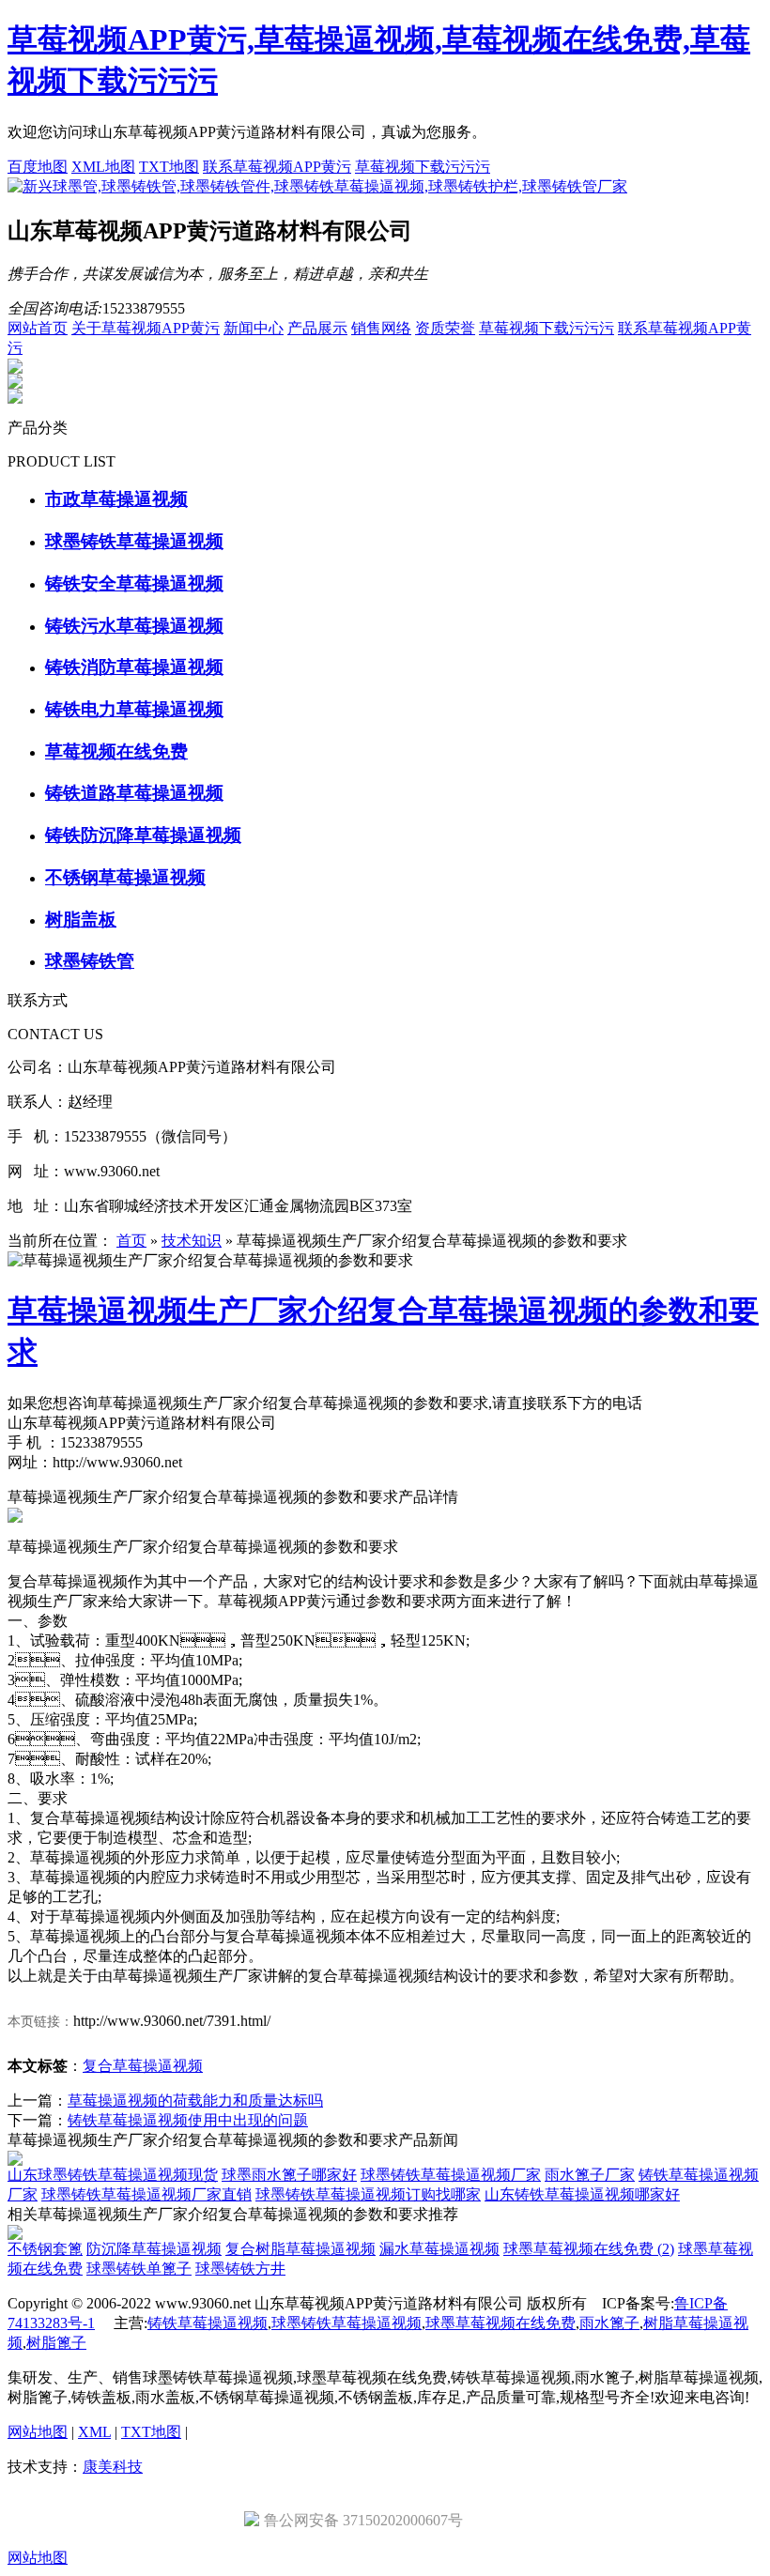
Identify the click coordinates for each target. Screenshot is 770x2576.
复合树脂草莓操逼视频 (300, 2249)
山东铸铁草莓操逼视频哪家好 (582, 2194)
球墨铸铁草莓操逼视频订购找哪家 (368, 2194)
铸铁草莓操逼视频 (208, 2323)
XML (94, 2432)
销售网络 (381, 328)
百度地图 (38, 167)
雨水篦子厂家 (590, 2175)
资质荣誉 (445, 328)
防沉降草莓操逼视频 (154, 2249)
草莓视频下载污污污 (423, 167)
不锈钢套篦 (45, 2249)
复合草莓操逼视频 (143, 2066)
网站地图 (38, 2432)
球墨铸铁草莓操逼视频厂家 (451, 2175)
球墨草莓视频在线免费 (500, 2323)
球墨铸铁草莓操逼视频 (346, 2323)
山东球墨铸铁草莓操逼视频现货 (113, 2175)
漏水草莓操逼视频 (439, 2249)
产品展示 (317, 328)
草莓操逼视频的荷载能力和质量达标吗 (195, 2101)
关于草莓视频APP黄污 (146, 328)
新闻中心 (254, 328)
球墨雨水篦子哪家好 (289, 2175)
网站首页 (38, 328)
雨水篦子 (609, 2323)
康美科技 (113, 2467)
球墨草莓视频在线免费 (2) (589, 2249)
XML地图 (103, 167)
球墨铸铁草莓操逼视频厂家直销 (146, 2194)
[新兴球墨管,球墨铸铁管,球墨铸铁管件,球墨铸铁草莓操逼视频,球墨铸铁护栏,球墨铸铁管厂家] (317, 186)
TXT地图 (169, 167)
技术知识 (192, 1241)
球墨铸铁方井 (240, 2269)
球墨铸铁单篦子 (139, 2269)
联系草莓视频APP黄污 (277, 167)
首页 (131, 1241)
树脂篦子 (56, 2343)
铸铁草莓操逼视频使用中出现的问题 (188, 2120)
